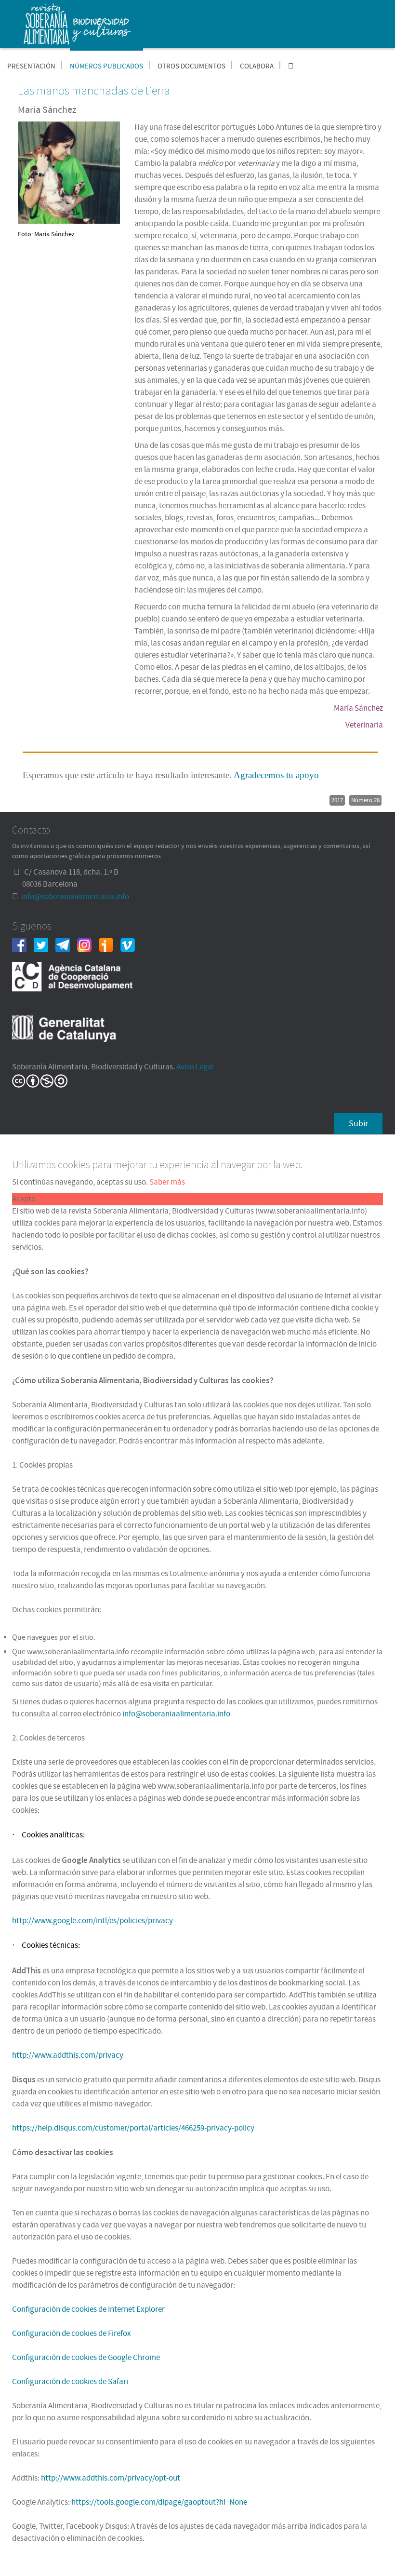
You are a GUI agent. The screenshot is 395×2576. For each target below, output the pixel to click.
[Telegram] (66, 944)
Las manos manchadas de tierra (94, 90)
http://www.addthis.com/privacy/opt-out (111, 2478)
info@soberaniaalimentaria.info (75, 897)
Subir (358, 1124)
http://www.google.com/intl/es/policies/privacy (92, 1921)
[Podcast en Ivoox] (110, 944)
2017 (337, 800)
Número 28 (365, 800)
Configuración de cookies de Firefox (72, 2333)
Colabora (257, 66)
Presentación (31, 66)
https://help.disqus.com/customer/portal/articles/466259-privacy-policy (133, 2128)
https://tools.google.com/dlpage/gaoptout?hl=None (159, 2502)
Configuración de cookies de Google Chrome (86, 2358)
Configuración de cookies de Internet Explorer (88, 2309)
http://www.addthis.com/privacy (68, 2055)
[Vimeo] (131, 944)
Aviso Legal (195, 1067)
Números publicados (106, 66)
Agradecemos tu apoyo (276, 775)
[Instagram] (88, 944)
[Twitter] (45, 944)
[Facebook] (23, 944)
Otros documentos (191, 66)
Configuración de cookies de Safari (70, 2382)
